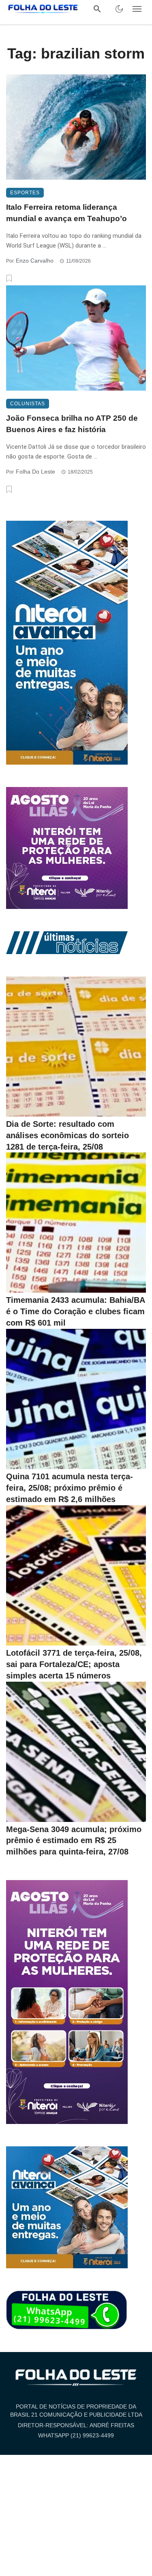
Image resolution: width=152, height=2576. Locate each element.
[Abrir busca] (97, 9)
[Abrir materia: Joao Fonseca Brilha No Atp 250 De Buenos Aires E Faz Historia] (76, 338)
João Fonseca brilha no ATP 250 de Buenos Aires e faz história (72, 424)
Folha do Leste (35, 472)
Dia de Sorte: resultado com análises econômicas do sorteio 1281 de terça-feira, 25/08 (67, 1135)
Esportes (25, 193)
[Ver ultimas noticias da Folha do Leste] (67, 942)
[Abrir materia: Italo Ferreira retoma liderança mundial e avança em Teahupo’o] (76, 127)
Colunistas (28, 404)
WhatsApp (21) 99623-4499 (76, 2435)
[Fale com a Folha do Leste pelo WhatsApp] (67, 2311)
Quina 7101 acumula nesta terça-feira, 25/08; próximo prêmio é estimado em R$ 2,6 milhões (70, 1488)
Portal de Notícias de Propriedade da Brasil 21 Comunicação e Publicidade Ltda (76, 2411)
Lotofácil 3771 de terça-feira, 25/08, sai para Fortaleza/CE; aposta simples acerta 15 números (74, 1664)
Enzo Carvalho (35, 261)
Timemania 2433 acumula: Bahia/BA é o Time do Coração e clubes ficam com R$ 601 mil (75, 1311)
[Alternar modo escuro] (119, 9)
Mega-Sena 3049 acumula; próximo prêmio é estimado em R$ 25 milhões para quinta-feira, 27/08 (74, 1841)
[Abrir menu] (137, 9)
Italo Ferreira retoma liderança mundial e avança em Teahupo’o (66, 213)
